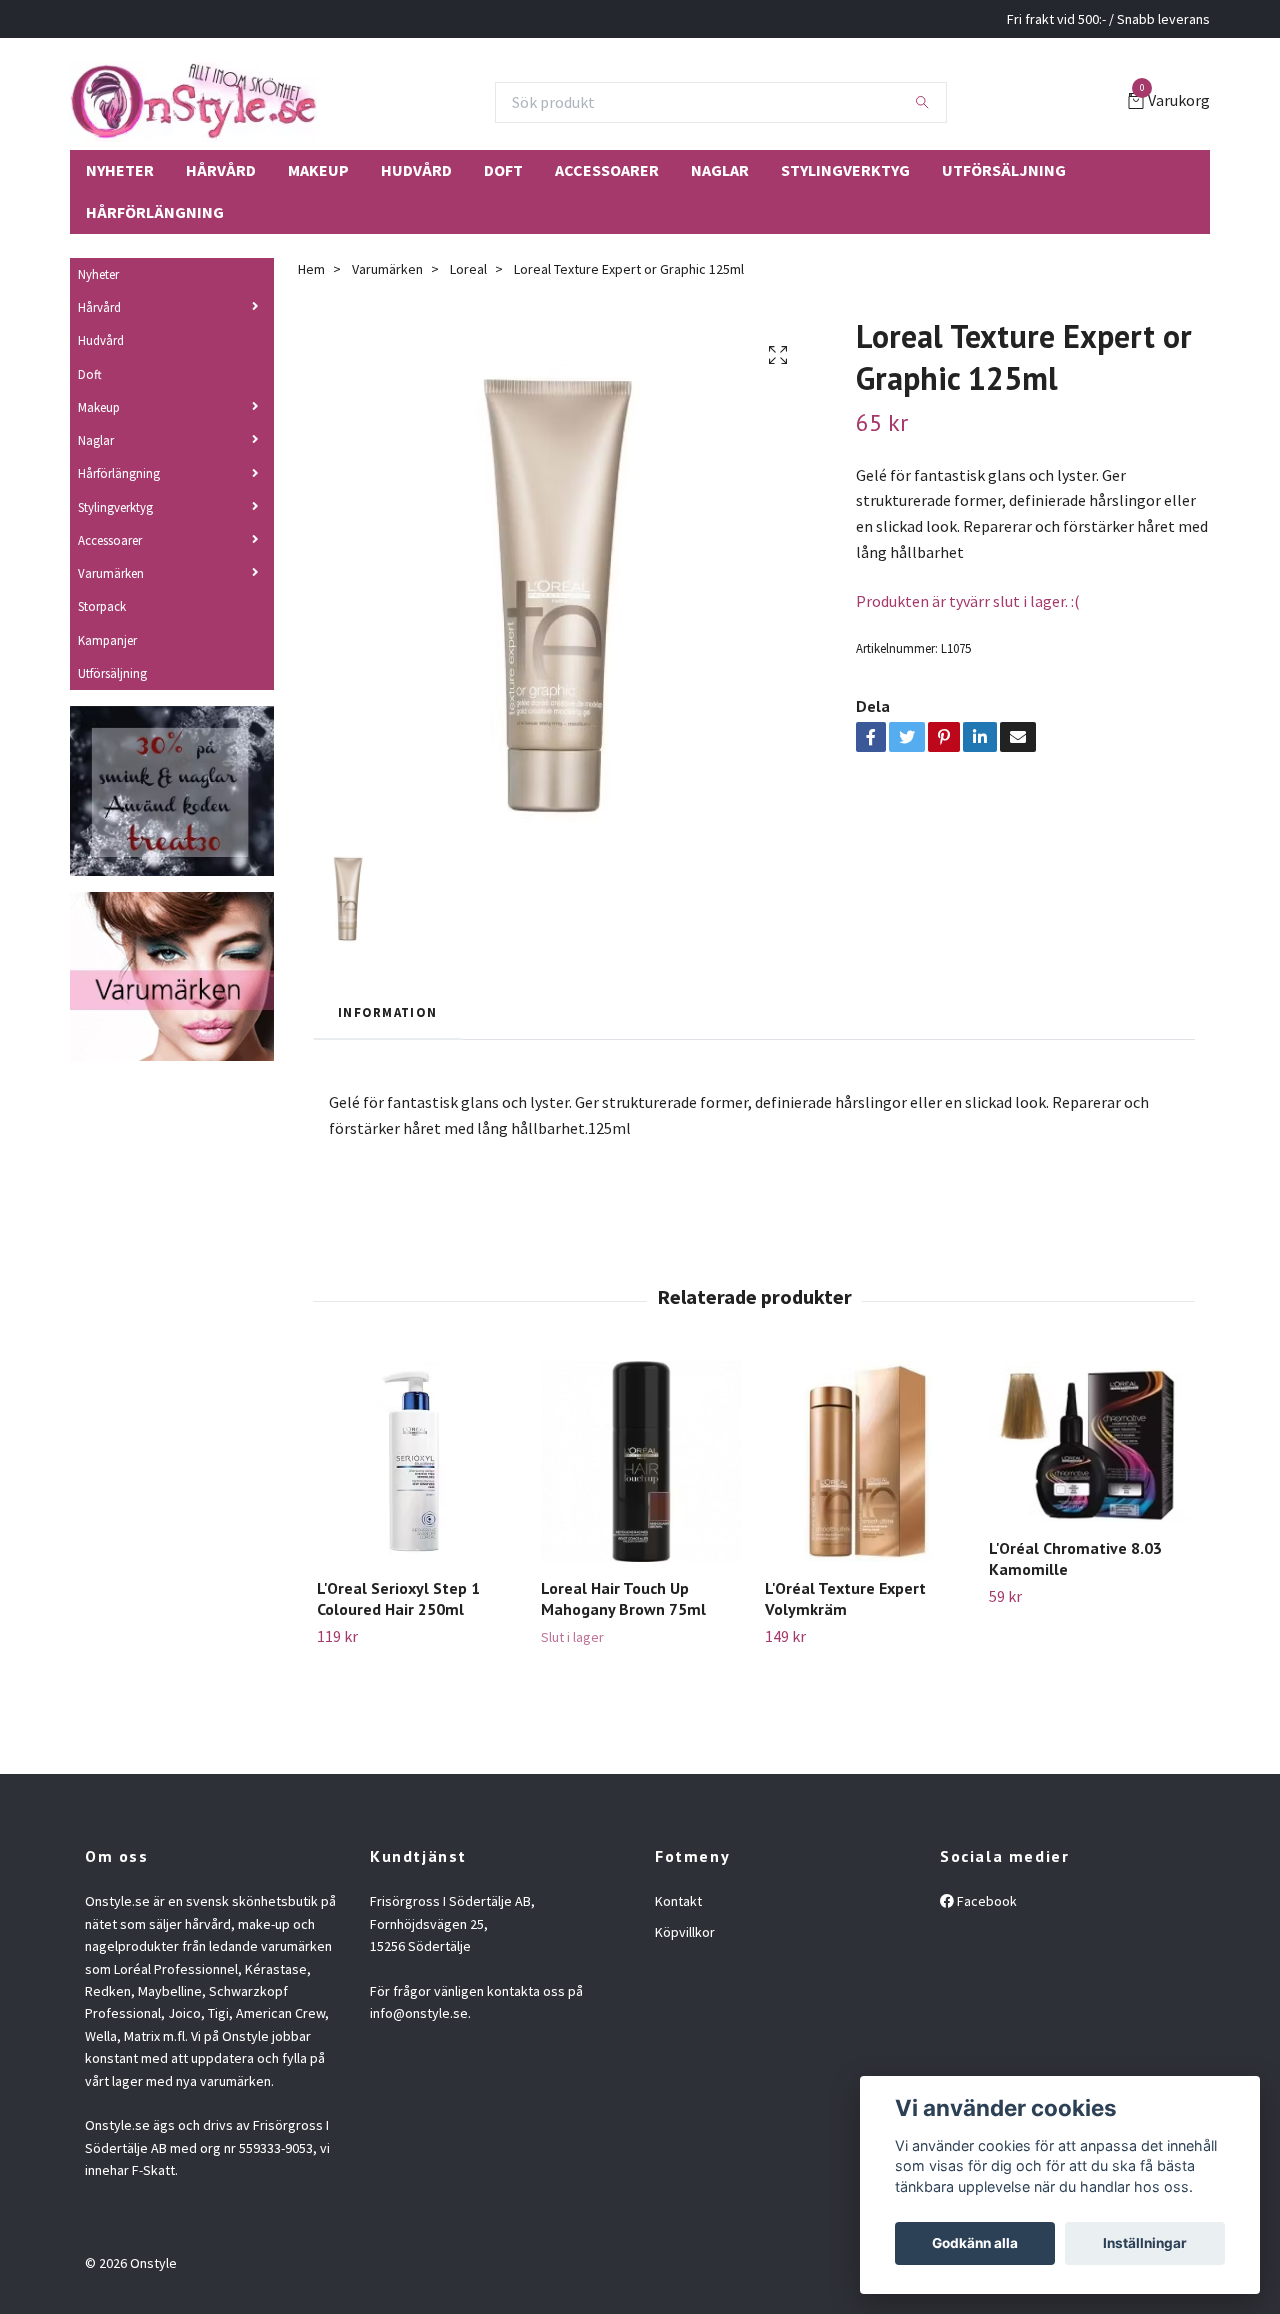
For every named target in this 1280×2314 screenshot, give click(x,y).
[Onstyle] (193, 102)
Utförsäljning (1004, 170)
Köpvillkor (685, 1932)
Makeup (318, 170)
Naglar (720, 170)
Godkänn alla (975, 2243)
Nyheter (120, 170)
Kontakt (678, 1901)
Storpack (102, 606)
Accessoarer (607, 170)
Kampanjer (107, 640)
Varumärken (111, 573)
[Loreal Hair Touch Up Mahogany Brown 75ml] (641, 1461)
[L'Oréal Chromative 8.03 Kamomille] (1089, 1441)
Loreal (468, 269)
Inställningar (1145, 2243)
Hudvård (416, 170)
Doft (503, 170)
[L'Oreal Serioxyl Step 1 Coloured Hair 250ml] (417, 1461)
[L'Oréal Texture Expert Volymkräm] (865, 1461)
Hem (311, 269)
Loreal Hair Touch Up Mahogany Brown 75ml (623, 1598)
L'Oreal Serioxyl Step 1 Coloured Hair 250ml (398, 1598)
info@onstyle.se (419, 2013)
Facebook (985, 1901)
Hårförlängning (155, 212)
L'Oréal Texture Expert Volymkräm (845, 1598)
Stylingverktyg (845, 170)
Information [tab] (387, 1012)
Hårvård (221, 170)
